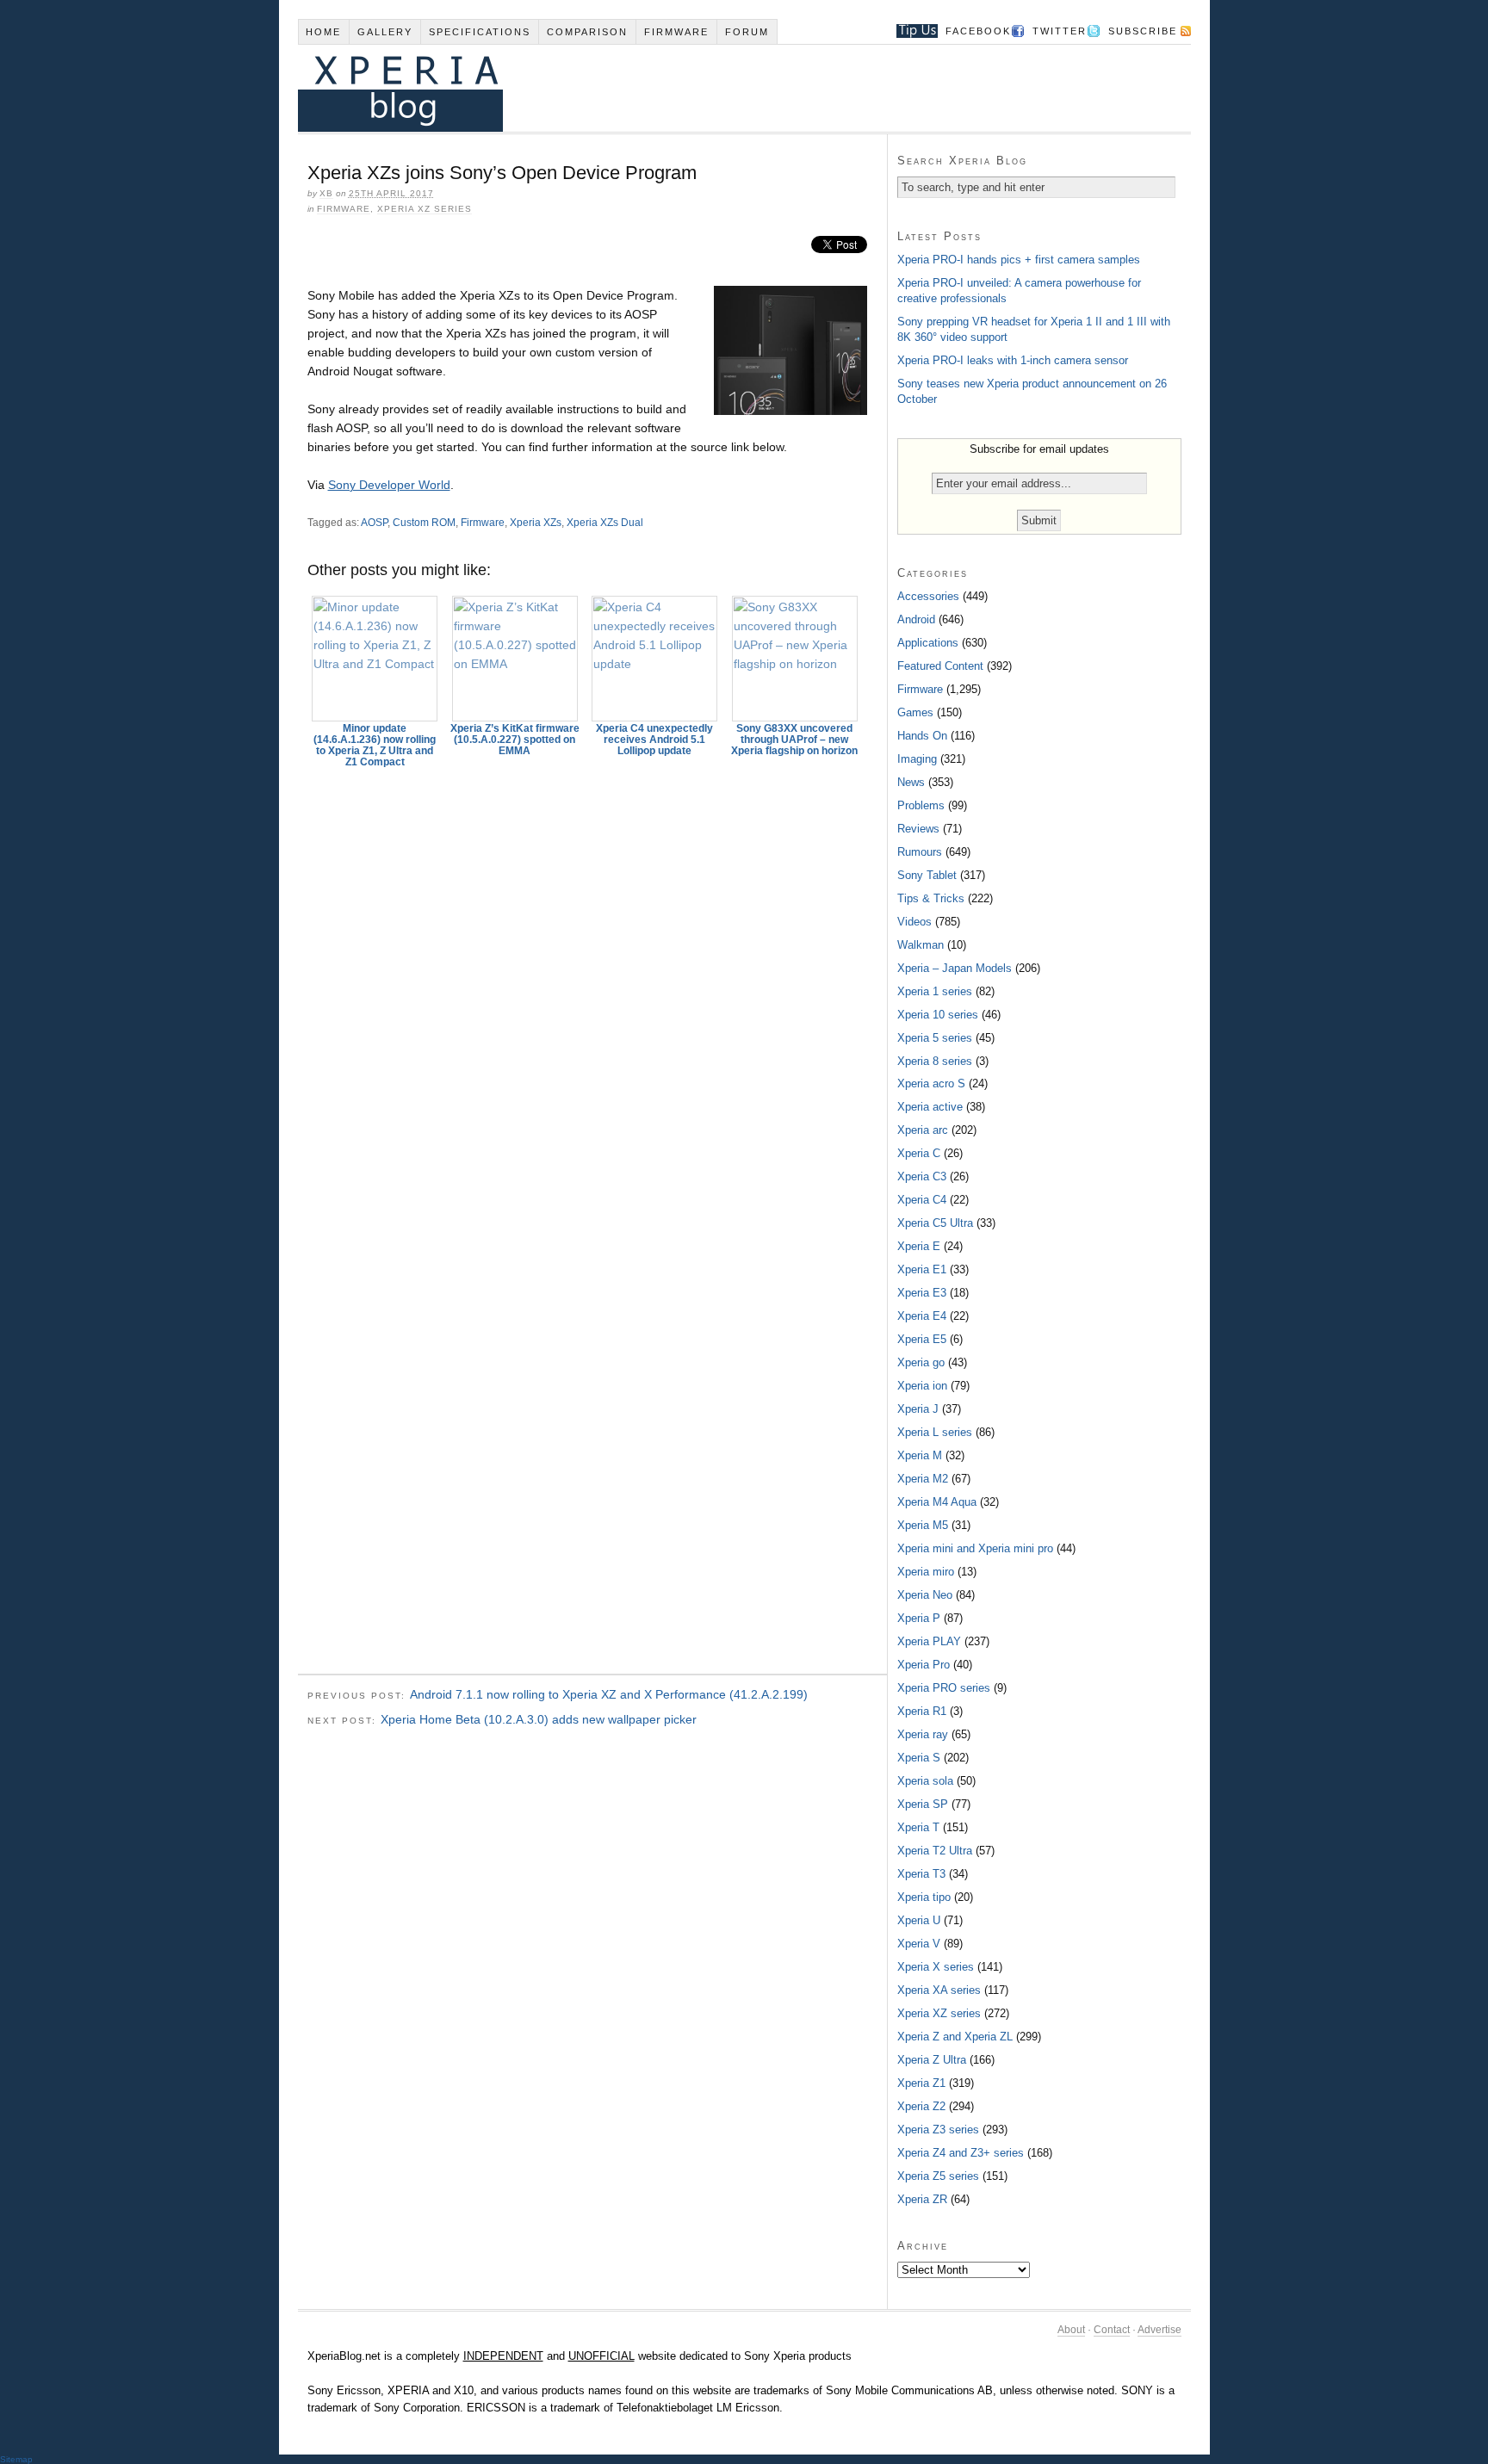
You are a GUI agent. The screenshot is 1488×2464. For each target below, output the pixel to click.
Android (916, 619)
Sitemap (16, 2459)
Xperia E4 (922, 1316)
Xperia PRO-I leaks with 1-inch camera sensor (1013, 360)
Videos (914, 922)
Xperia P (919, 1618)
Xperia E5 (922, 1339)
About (1071, 2330)
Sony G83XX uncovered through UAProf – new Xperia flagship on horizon (794, 740)
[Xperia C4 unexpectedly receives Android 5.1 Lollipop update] (655, 659)
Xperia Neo (925, 1595)
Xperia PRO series (944, 1688)
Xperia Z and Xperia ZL (955, 2037)
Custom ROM (424, 523)
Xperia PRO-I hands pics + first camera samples (1019, 260)
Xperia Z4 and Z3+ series (961, 2153)
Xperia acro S (931, 1083)
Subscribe (1143, 31)
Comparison (587, 32)
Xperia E (919, 1246)
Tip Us (911, 31)
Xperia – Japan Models (955, 968)
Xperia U (919, 1920)
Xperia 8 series (935, 1061)
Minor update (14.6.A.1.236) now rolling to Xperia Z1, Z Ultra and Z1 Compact (375, 745)
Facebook (978, 31)
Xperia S (919, 1758)
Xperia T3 (921, 1874)
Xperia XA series (939, 1990)
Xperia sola (925, 1781)
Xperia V (919, 1944)
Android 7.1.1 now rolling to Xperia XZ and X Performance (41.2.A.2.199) (609, 1694)
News (911, 782)
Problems (921, 805)
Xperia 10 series (938, 1015)
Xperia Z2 (921, 2106)
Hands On (922, 736)
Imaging (917, 759)
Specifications (480, 32)
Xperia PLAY (929, 1641)
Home (323, 32)
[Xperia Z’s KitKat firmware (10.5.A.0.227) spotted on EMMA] (515, 659)
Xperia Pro (924, 1665)
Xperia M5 (923, 1525)
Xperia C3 (922, 1176)
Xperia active (930, 1107)
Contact (1112, 2330)
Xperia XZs (536, 523)
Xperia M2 (923, 1479)
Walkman (921, 945)
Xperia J (918, 1409)
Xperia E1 (922, 1269)
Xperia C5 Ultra (935, 1223)
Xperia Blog (721, 88)
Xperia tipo (924, 1897)
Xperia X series (936, 1967)
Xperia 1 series (935, 991)
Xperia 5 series (935, 1038)
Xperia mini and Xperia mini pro (975, 1548)
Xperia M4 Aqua (937, 1502)
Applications (928, 643)
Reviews (918, 829)
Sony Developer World (389, 485)
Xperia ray (923, 1734)
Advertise (1159, 2330)
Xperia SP (923, 1804)
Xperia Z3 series (938, 2130)
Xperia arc (923, 1130)
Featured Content (940, 666)
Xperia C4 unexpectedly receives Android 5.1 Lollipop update (654, 740)
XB (326, 193)
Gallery (385, 32)
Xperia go (921, 1362)
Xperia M (920, 1455)
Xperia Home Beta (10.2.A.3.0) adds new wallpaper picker (539, 1719)
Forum (747, 32)
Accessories (928, 596)
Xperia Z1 (921, 2083)
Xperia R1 (922, 1711)
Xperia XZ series (425, 209)
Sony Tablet (927, 875)
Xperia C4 (922, 1200)
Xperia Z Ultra (932, 2060)
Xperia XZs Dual (605, 523)
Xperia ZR (922, 2199)
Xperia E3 (922, 1293)
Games (915, 712)
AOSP (374, 523)
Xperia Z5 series (938, 2176)
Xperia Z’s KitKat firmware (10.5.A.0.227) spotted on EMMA (515, 740)
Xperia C (919, 1153)
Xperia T (918, 1827)
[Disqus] (592, 995)
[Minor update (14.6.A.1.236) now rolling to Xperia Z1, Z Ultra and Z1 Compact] (375, 659)
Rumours (920, 852)
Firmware (676, 32)
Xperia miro (926, 1572)
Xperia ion (922, 1386)
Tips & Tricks (931, 898)
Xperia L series (935, 1432)
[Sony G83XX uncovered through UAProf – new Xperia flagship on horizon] (795, 659)
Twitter (1060, 31)
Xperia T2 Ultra (935, 1851)
